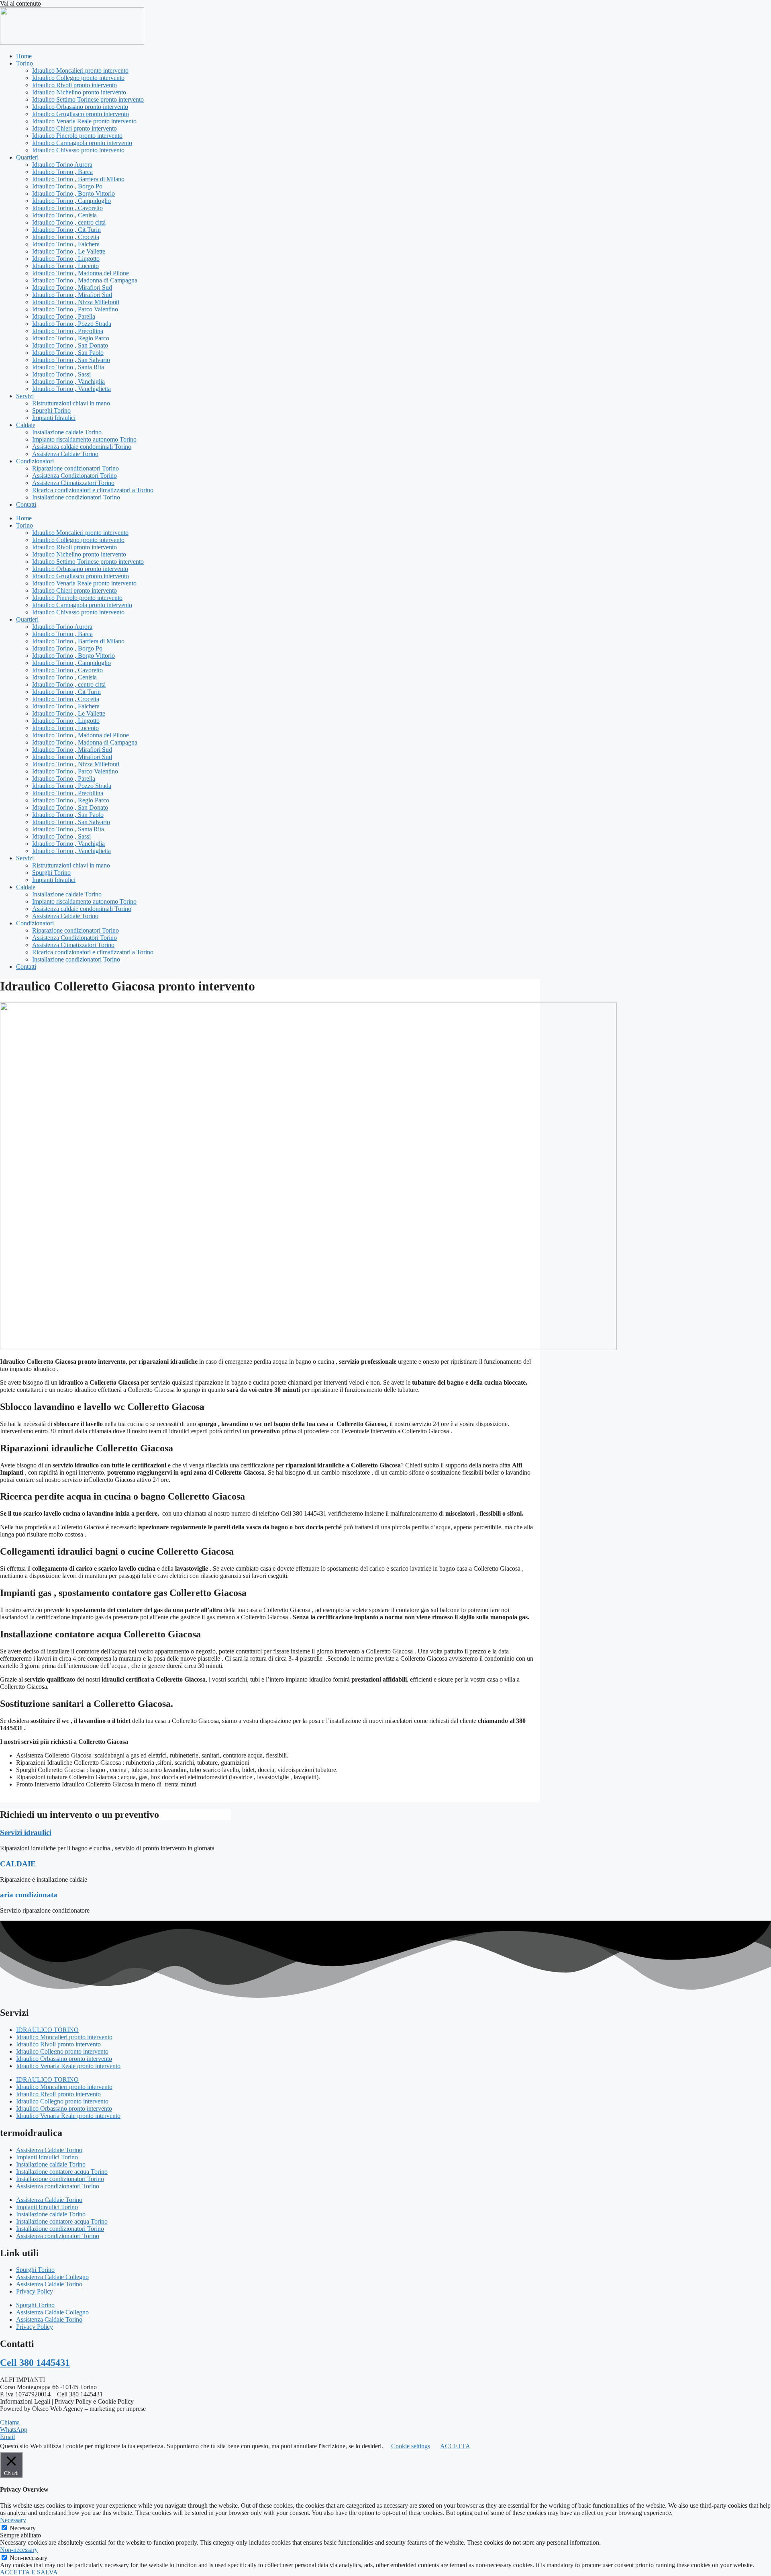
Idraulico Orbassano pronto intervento (80, 107)
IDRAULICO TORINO (47, 2030)
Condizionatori (35, 461)
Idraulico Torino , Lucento (65, 266)
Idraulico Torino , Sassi (61, 374)
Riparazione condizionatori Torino (75, 468)
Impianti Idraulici (54, 418)
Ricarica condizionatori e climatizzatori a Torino (93, 490)
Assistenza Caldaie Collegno (52, 2277)
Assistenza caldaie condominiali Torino (82, 447)
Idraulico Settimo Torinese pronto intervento (88, 99)
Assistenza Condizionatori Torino (74, 476)
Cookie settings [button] (411, 2446)
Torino (24, 63)
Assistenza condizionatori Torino (58, 2186)
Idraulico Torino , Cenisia (64, 215)
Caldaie (26, 425)
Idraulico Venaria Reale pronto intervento (84, 121)
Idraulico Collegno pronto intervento (78, 78)
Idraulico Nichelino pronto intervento (79, 92)
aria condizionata (29, 1895)
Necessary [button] (13, 2520)
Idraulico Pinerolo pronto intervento (77, 136)
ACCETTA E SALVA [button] (29, 2572)
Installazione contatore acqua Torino (62, 2172)
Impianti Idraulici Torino (47, 2157)
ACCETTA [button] (455, 2446)
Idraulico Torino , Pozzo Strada (72, 324)
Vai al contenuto (20, 3)
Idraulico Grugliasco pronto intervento (81, 114)
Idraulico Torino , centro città (69, 222)
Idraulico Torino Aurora (62, 165)
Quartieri (27, 157)
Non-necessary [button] (19, 2550)
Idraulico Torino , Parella (64, 316)
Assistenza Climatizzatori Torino (73, 483)
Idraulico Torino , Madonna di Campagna (85, 280)
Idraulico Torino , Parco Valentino (75, 309)
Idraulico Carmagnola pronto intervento (82, 143)
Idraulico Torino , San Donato (70, 345)
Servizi (25, 396)
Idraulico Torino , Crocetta (66, 237)
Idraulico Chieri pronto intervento (74, 128)
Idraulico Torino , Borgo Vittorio (73, 193)
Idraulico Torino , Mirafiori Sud (72, 287)
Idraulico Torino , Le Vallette (69, 251)
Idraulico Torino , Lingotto (66, 259)
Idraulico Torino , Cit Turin (66, 230)
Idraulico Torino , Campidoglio (71, 201)
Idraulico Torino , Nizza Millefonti (76, 302)
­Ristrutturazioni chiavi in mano (71, 403)
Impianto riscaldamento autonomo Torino (84, 439)
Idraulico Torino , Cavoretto (67, 208)
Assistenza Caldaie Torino (65, 454)
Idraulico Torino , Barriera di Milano (78, 179)
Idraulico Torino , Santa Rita (68, 367)
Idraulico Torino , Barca (62, 172)
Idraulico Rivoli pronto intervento (74, 85)
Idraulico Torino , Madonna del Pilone (81, 273)
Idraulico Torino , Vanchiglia (68, 382)
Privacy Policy (35, 2291)
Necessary (23, 2528)
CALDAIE (18, 1864)
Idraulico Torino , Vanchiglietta (71, 389)
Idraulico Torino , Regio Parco (71, 338)
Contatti (26, 504)
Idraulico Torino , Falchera (66, 244)
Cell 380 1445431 (35, 2363)
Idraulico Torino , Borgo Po (67, 186)
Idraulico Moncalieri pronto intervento (80, 71)
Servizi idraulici (26, 1832)
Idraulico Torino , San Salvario (71, 360)
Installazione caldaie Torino (67, 432)
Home (24, 56)
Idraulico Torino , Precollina (68, 331)
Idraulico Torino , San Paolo (68, 353)
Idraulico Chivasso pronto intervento (78, 150)
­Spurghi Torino (51, 410)
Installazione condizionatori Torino (76, 497)
